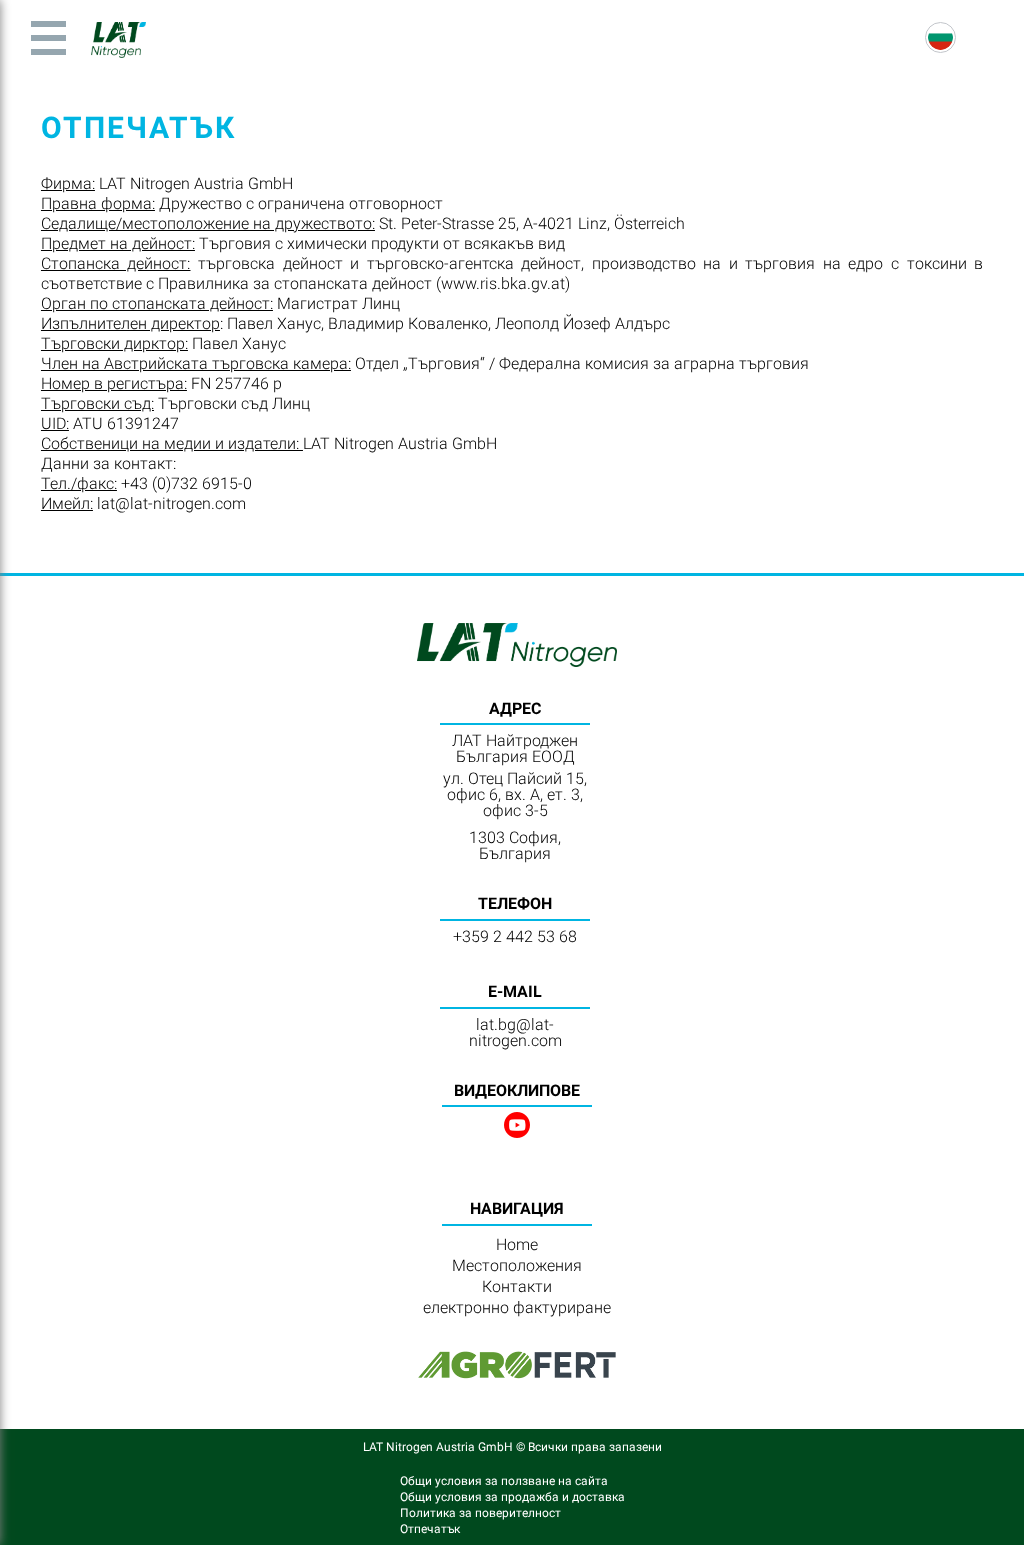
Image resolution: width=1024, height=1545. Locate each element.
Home (517, 1244)
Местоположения (517, 1265)
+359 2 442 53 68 (515, 936)
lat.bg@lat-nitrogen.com (515, 1032)
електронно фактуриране (517, 1307)
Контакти (517, 1286)
